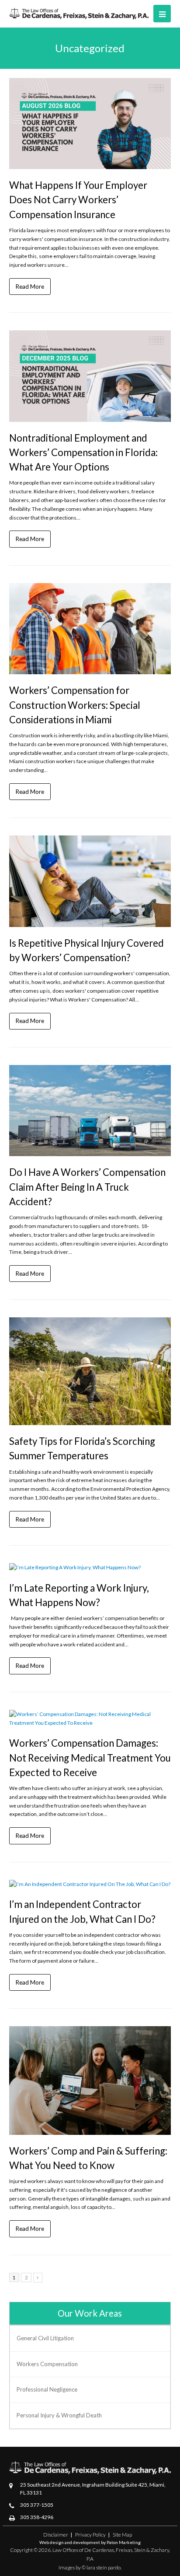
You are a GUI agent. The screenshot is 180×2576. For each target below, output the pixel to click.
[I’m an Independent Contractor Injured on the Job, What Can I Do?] (90, 1884)
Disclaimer (56, 2535)
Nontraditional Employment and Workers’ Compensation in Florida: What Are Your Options (83, 452)
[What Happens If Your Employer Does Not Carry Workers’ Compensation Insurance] (90, 124)
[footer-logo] (90, 2468)
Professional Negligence (47, 2389)
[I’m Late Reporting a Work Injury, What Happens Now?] (90, 1568)
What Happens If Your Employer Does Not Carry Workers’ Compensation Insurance (78, 200)
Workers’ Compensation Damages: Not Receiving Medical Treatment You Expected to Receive (90, 1757)
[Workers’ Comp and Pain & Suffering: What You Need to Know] (90, 2080)
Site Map (122, 2535)
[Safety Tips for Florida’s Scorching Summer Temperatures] (90, 1371)
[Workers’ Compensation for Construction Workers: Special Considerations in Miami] (90, 629)
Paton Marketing (124, 2542)
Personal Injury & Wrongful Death (59, 2415)
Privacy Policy (90, 2535)
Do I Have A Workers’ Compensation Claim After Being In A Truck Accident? (87, 1187)
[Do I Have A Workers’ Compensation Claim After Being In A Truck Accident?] (90, 1111)
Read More (30, 286)
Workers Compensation (47, 2364)
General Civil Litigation (45, 2338)
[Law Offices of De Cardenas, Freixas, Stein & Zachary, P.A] (79, 13)
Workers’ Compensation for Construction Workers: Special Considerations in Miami (75, 705)
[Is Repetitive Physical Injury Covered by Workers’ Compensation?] (90, 881)
